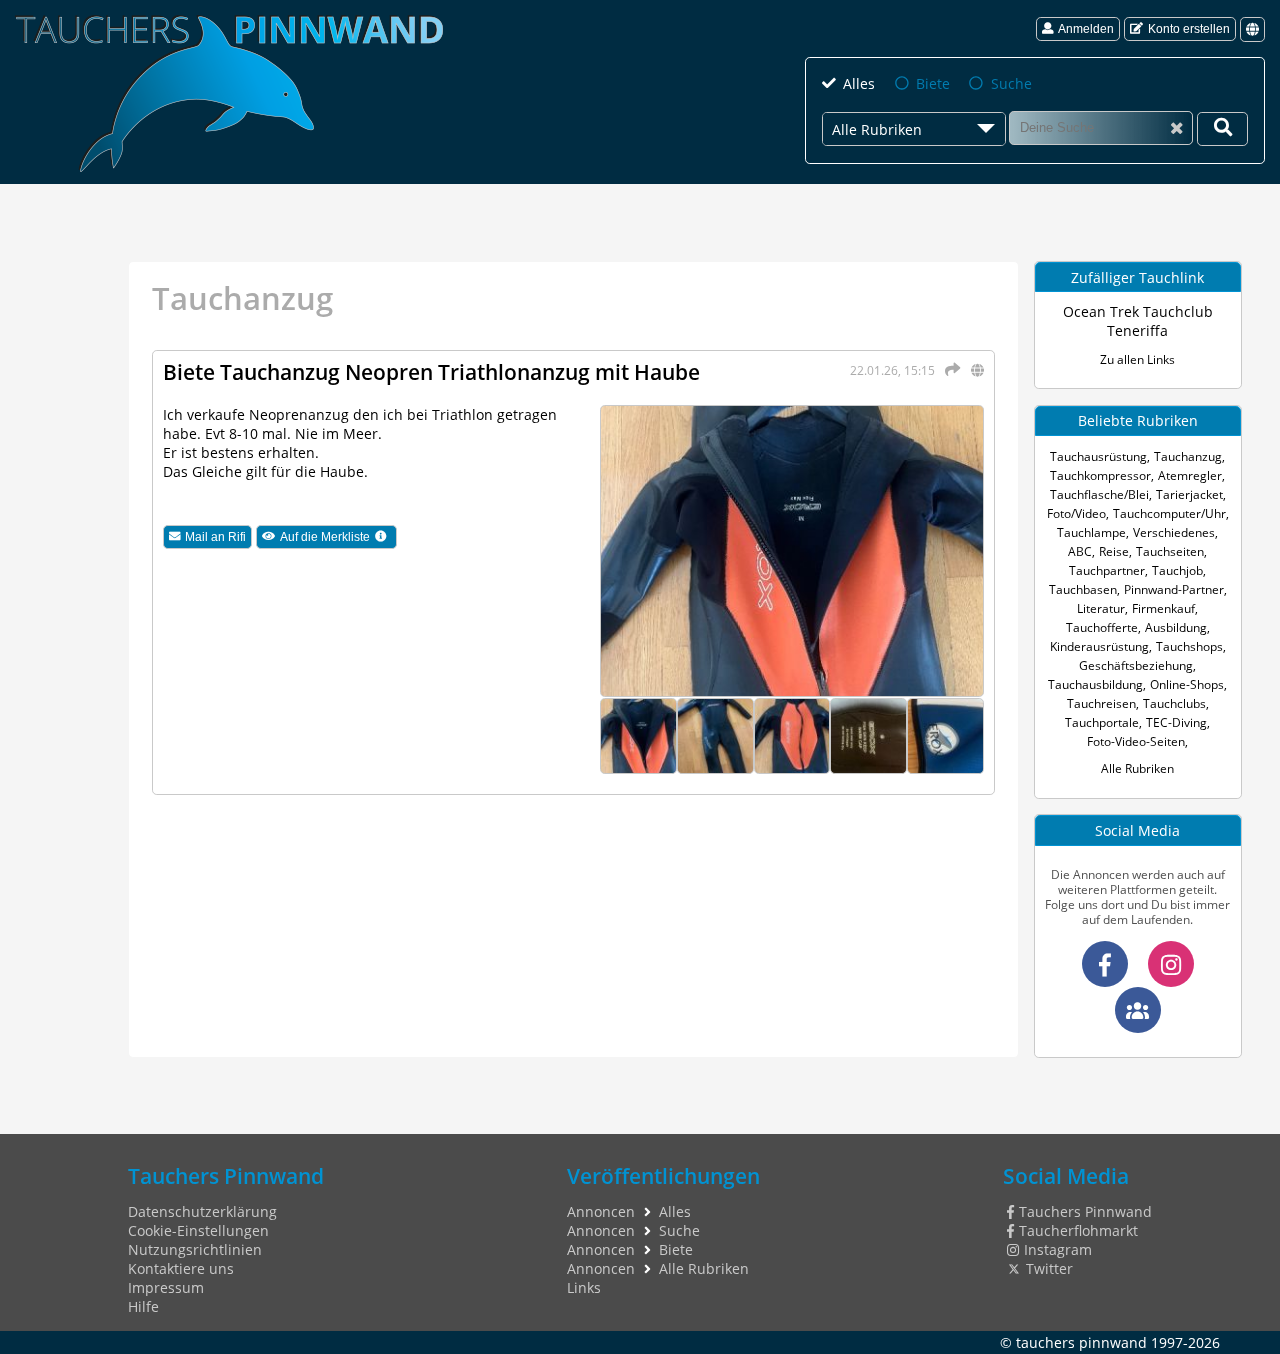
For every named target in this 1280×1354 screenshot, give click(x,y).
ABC (1080, 551)
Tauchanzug (1188, 456)
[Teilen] (948, 369)
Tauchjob (1177, 570)
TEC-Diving (1176, 722)
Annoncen (601, 1211)
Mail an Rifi (215, 537)
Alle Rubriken (1137, 768)
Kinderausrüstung (1099, 646)
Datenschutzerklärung (202, 1211)
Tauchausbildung (1095, 684)
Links (584, 1287)
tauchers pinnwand (1081, 1342)
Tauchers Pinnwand (1085, 1211)
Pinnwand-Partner (1174, 589)
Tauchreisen (1101, 703)
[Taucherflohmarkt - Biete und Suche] (1138, 1010)
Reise (1114, 551)
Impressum (166, 1287)
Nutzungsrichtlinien (195, 1249)
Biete (933, 83)
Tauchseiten (1170, 551)
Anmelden (1086, 29)
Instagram (1058, 1249)
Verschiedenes (1174, 532)
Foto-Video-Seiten (1136, 741)
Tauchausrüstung (1098, 456)
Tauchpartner (1107, 570)
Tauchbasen (1083, 589)
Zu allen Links (1137, 359)
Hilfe (143, 1306)
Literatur (1101, 608)
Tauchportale (1102, 722)
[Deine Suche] (1222, 129)
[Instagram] (1171, 964)
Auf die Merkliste (338, 537)
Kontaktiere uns (181, 1268)
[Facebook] (1105, 964)
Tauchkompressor (1100, 475)
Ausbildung (1176, 627)
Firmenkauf (1163, 608)
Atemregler (1190, 475)
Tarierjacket (1189, 494)
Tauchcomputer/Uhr (1169, 513)
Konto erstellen (1189, 29)
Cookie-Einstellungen (198, 1230)
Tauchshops (1189, 646)
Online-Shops (1187, 684)
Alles (859, 83)
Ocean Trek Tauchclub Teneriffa (1138, 321)
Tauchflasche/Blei (1099, 494)
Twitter (1049, 1268)
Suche (1011, 83)
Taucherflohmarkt (1078, 1230)
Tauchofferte (1102, 627)
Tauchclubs (1174, 703)
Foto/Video (1076, 513)
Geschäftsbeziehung (1136, 665)
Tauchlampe (1091, 532)
